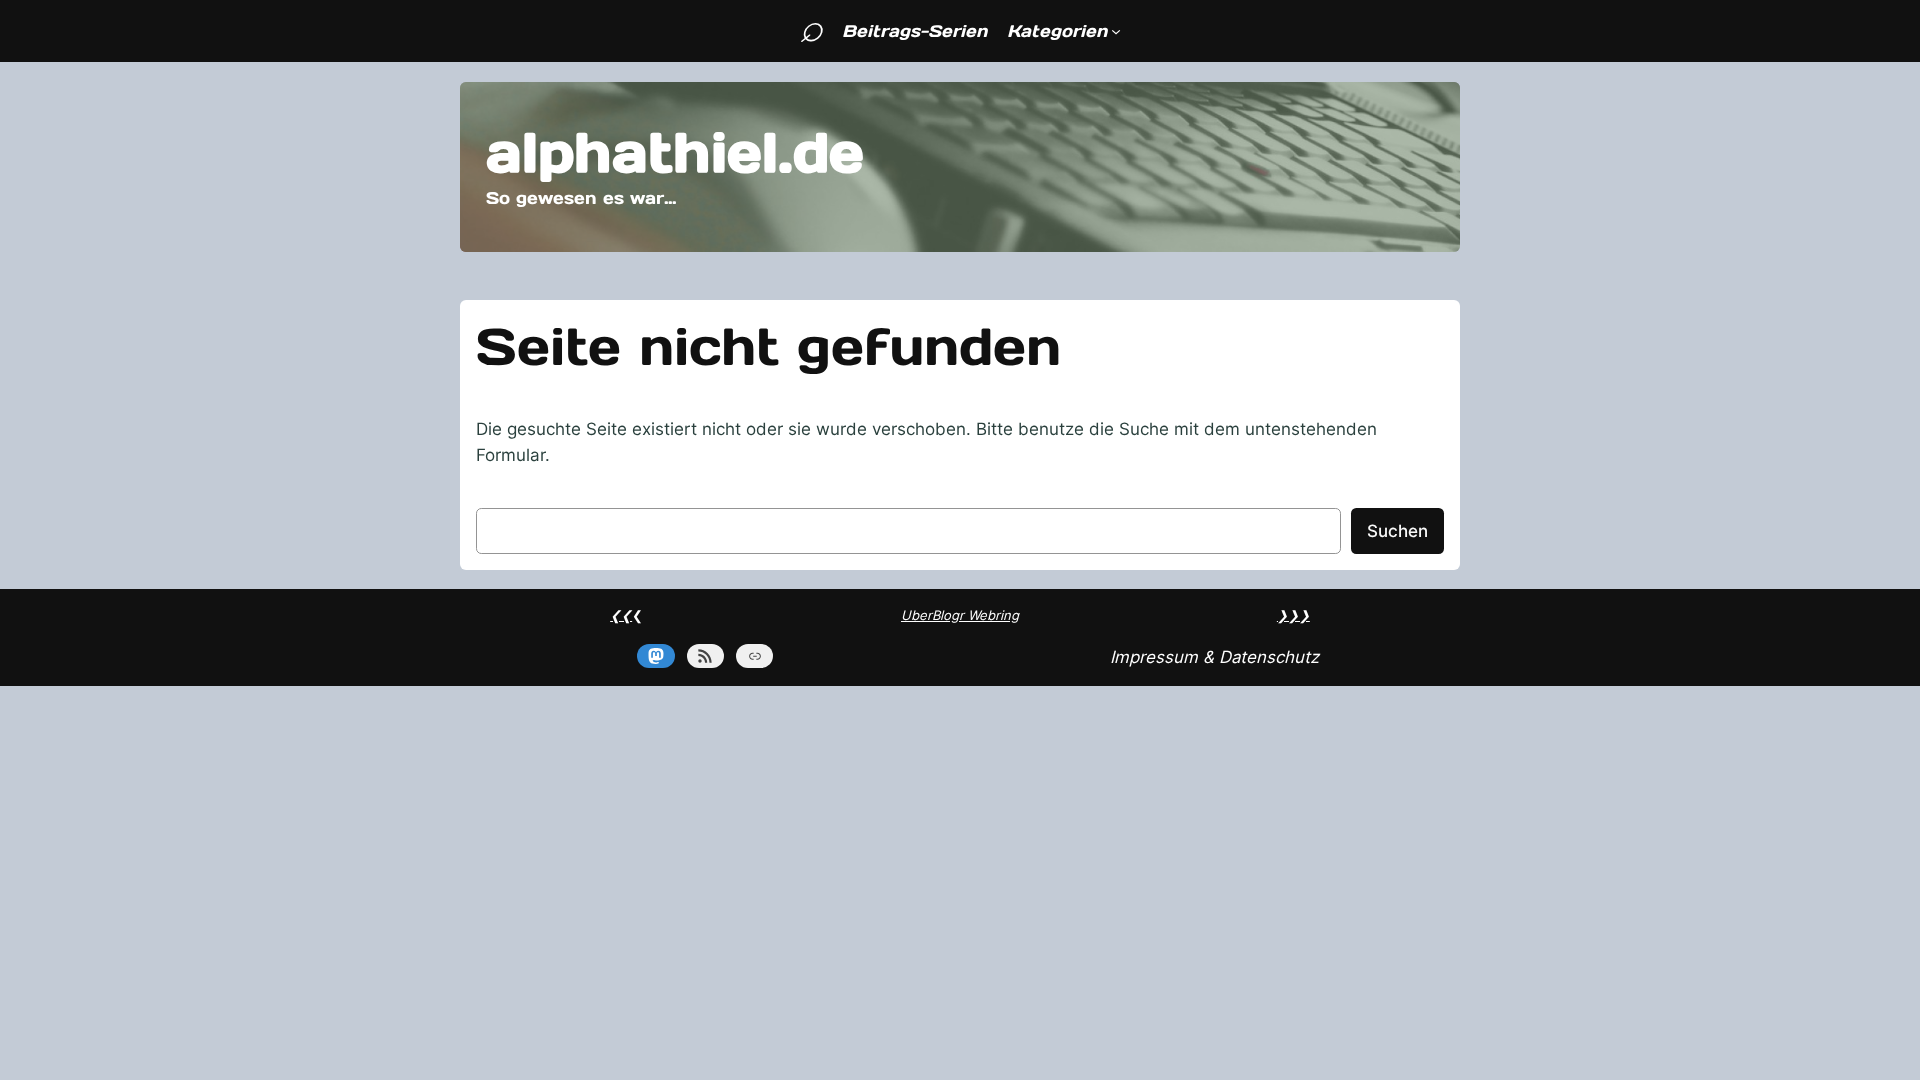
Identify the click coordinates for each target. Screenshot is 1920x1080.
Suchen (1397, 531)
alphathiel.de (675, 152)
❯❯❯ (1293, 615)
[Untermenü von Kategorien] (1116, 31)
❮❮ (621, 615)
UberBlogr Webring (960, 615)
